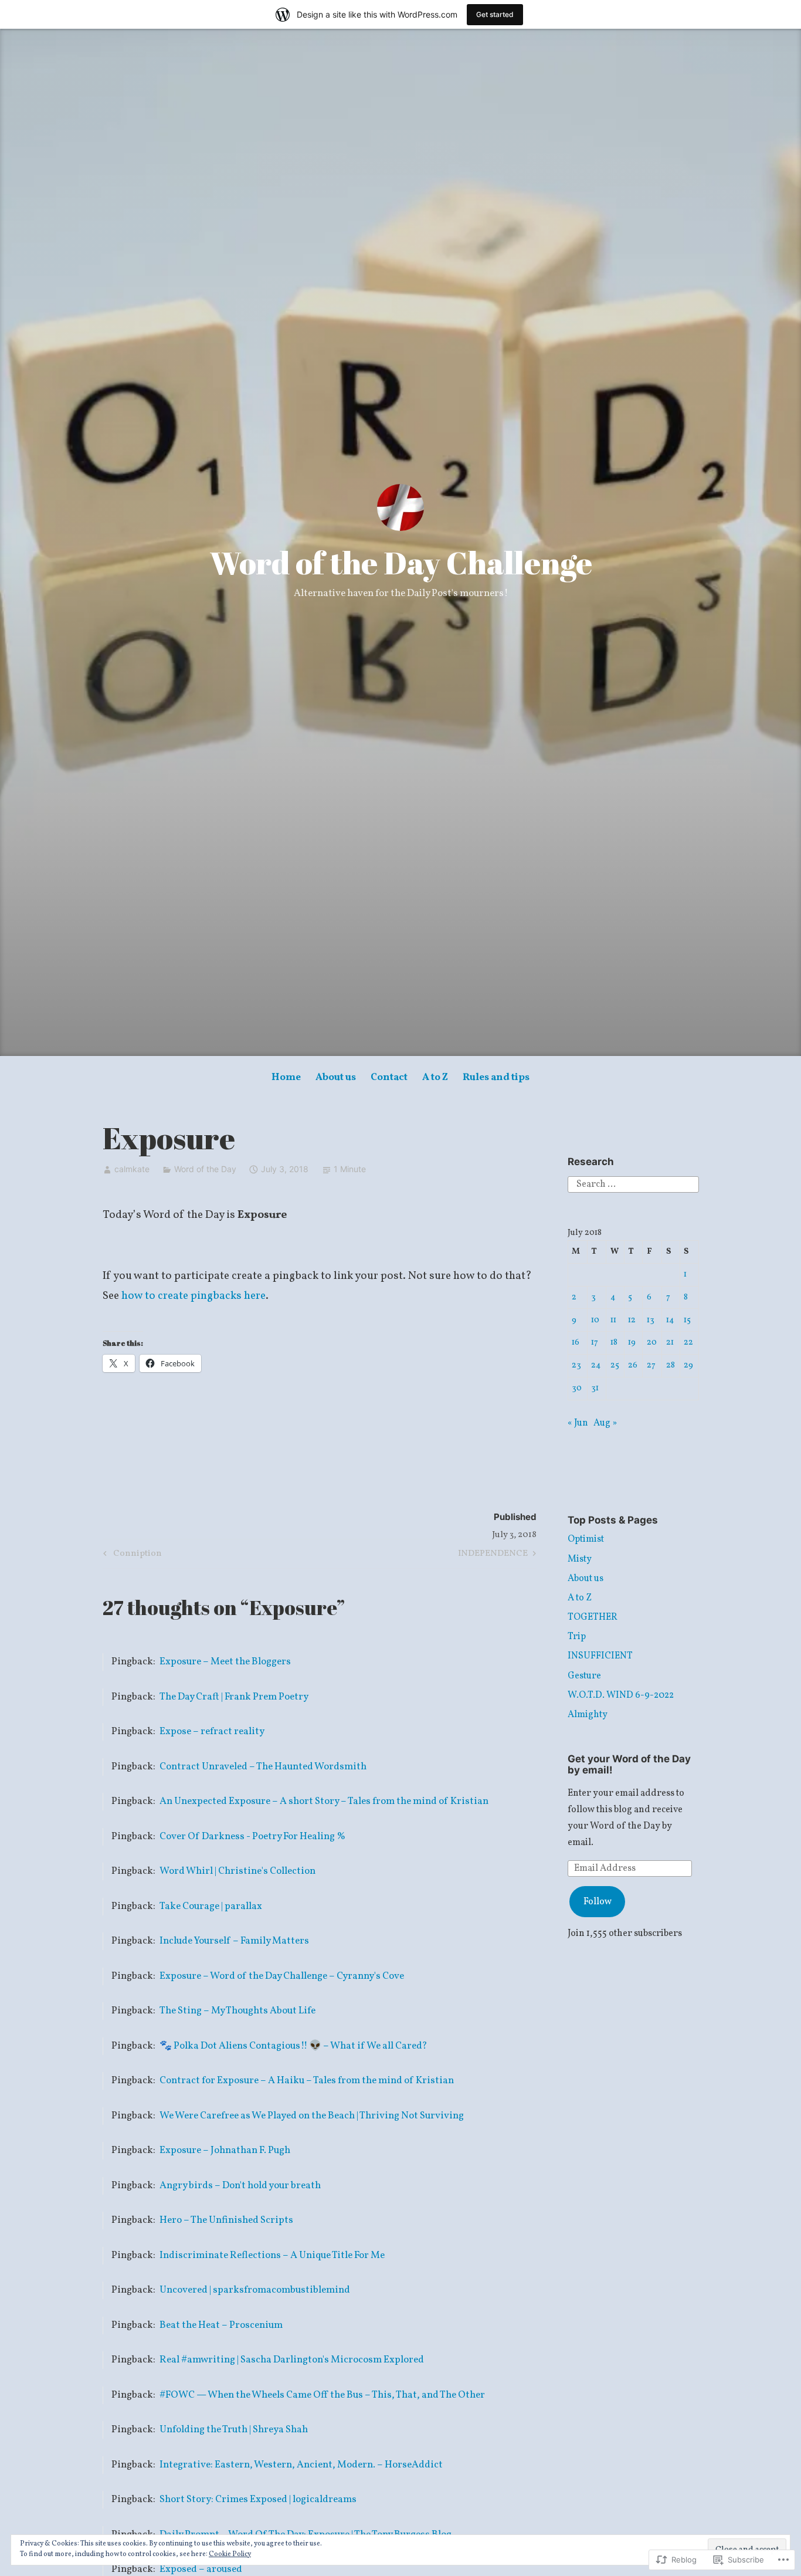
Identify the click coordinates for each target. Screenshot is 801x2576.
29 (688, 1365)
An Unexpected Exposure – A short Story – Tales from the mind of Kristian (324, 1801)
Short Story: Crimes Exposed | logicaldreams (258, 2499)
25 (615, 1365)
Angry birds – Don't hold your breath (240, 2186)
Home (286, 1077)
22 (688, 1342)
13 (651, 1320)
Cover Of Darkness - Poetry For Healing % (252, 1837)
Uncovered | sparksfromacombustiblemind (255, 2290)
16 (576, 1342)
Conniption (131, 1555)
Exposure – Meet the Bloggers (225, 1662)
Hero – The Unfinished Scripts (226, 2220)
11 (613, 1320)
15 (687, 1320)
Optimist (586, 1539)
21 (670, 1342)
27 (651, 1365)
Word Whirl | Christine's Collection (237, 1871)
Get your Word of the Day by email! (629, 1764)
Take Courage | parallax (211, 1906)
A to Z (435, 1077)
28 (671, 1365)
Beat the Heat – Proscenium (221, 2325)
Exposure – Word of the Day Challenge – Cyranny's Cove (282, 1976)
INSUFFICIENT (600, 1656)
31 (595, 1388)
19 (632, 1342)
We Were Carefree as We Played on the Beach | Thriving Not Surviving (312, 2116)
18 (614, 1342)
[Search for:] (633, 1184)
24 (596, 1365)
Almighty (588, 1715)
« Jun (578, 1423)
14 (670, 1320)
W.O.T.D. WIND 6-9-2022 (621, 1695)
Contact (389, 1077)
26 (633, 1365)
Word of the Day (205, 1169)
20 (652, 1342)
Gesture (584, 1676)
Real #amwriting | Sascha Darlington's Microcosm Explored (292, 2360)
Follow (598, 1902)
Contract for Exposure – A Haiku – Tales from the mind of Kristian (307, 2081)
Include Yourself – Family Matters (234, 1941)
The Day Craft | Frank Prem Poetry (234, 1697)
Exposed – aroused (201, 2569)
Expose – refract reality (212, 1732)
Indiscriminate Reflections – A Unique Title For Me (272, 2255)
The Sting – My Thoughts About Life (237, 2011)
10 (595, 1320)
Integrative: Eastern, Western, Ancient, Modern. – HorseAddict (301, 2465)
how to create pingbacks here (194, 1296)
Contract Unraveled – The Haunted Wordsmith (263, 1767)
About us (336, 1077)
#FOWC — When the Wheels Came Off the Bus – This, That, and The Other (322, 2395)
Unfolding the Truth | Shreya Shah (234, 2430)
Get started (495, 14)
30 (577, 1388)
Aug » (605, 1423)
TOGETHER (593, 1617)
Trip (577, 1637)
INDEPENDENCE (493, 1555)
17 (595, 1342)
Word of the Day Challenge (401, 563)
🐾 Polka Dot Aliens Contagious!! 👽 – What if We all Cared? (293, 2046)
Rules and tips (496, 1077)
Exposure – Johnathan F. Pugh (225, 2150)
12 (632, 1320)
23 (576, 1365)
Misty (580, 1559)
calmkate (132, 1169)
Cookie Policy (230, 2554)
